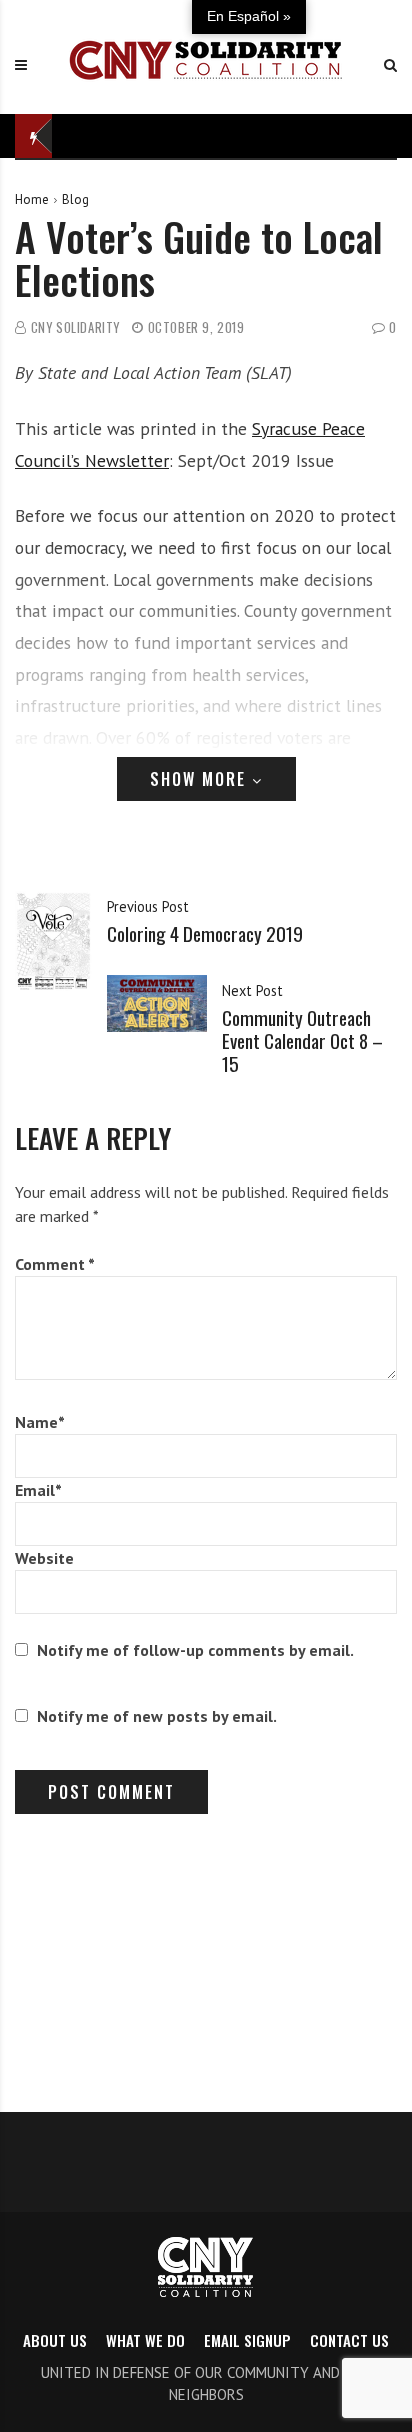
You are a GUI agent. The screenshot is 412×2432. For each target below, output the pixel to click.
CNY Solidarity (75, 327)
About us (55, 2340)
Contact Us (349, 2340)
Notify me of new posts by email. (157, 1716)
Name (40, 1422)
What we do (145, 2340)
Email (38, 1490)
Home (32, 199)
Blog (75, 199)
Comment (55, 1264)
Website (44, 1558)
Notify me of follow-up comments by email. (195, 1650)
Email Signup (247, 2340)
